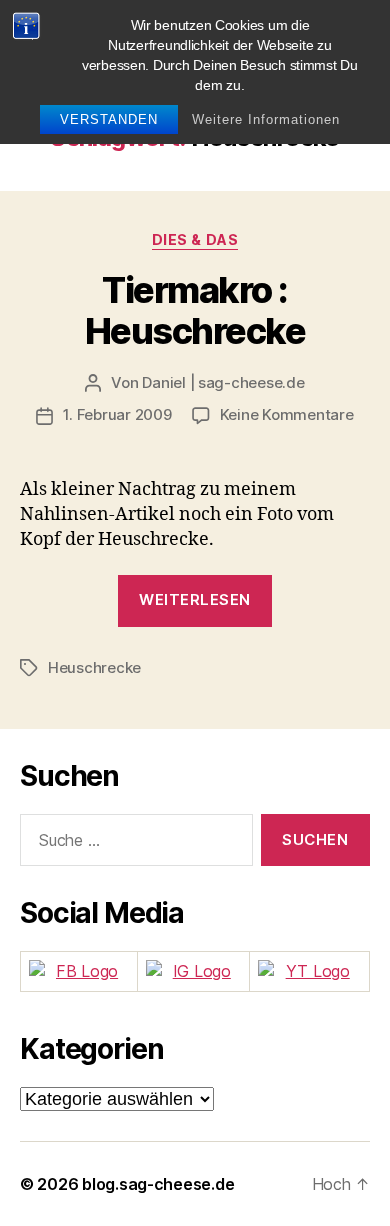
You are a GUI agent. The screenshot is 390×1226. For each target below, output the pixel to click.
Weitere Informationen (266, 119)
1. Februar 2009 (117, 414)
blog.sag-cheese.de (158, 1184)
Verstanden (109, 119)
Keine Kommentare (287, 414)
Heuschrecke (94, 667)
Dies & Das (195, 239)
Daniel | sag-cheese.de (223, 382)
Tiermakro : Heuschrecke (195, 310)
